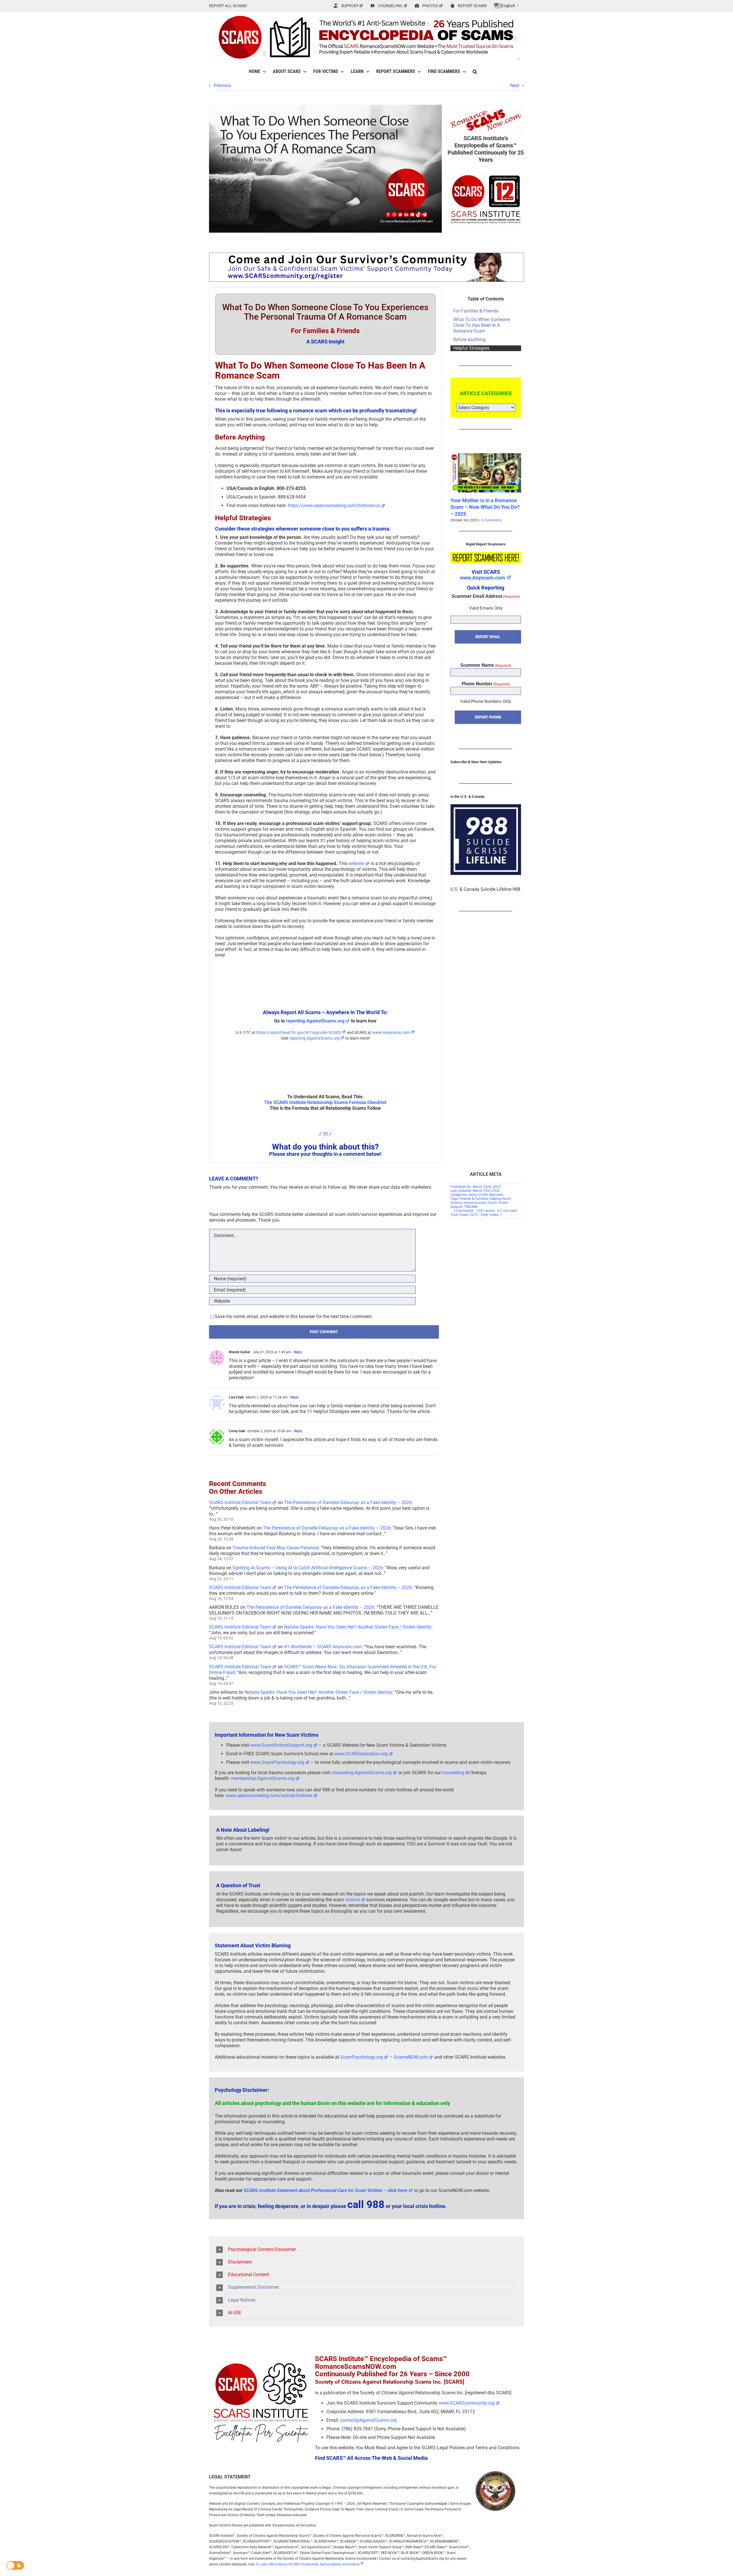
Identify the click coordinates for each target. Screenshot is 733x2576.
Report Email (488, 637)
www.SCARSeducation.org (361, 1754)
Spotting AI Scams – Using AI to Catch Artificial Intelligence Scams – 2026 (308, 1568)
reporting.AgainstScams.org (315, 1021)
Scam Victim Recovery (486, 1195)
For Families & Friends (476, 311)
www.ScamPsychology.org (277, 1762)
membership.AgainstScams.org (263, 1778)
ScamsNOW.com (411, 2057)
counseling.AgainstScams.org (361, 1773)
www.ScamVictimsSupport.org (281, 1745)
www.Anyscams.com (391, 1032)
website (356, 863)
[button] (475, 72)
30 (325, 1134)
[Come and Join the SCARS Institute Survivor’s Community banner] (366, 255)
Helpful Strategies (471, 348)
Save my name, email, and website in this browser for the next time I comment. (294, 1316)
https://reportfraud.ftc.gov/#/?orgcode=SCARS (298, 1032)
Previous (222, 85)
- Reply (297, 1352)
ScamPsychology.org (361, 2057)
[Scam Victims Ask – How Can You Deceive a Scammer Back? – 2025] (486, 456)
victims (353, 1900)
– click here (326, 2190)
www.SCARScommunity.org (467, 2403)
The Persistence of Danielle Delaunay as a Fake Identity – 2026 (348, 1502)
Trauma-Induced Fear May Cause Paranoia (276, 1548)
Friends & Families (474, 1199)
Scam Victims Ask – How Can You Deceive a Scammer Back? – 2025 (484, 507)
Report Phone (488, 717)
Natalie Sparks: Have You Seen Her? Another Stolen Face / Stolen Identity (358, 1627)
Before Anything (469, 340)
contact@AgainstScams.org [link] (368, 2420)
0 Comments (488, 520)
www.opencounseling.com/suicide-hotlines (269, 1796)
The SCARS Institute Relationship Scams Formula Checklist (325, 1102)
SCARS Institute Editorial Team (240, 1502)
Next (515, 85)
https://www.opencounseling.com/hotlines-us (334, 505)
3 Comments (463, 1211)
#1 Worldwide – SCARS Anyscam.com (323, 1647)
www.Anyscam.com (482, 578)
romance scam (475, 1203)
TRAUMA (471, 1207)
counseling (453, 1773)
